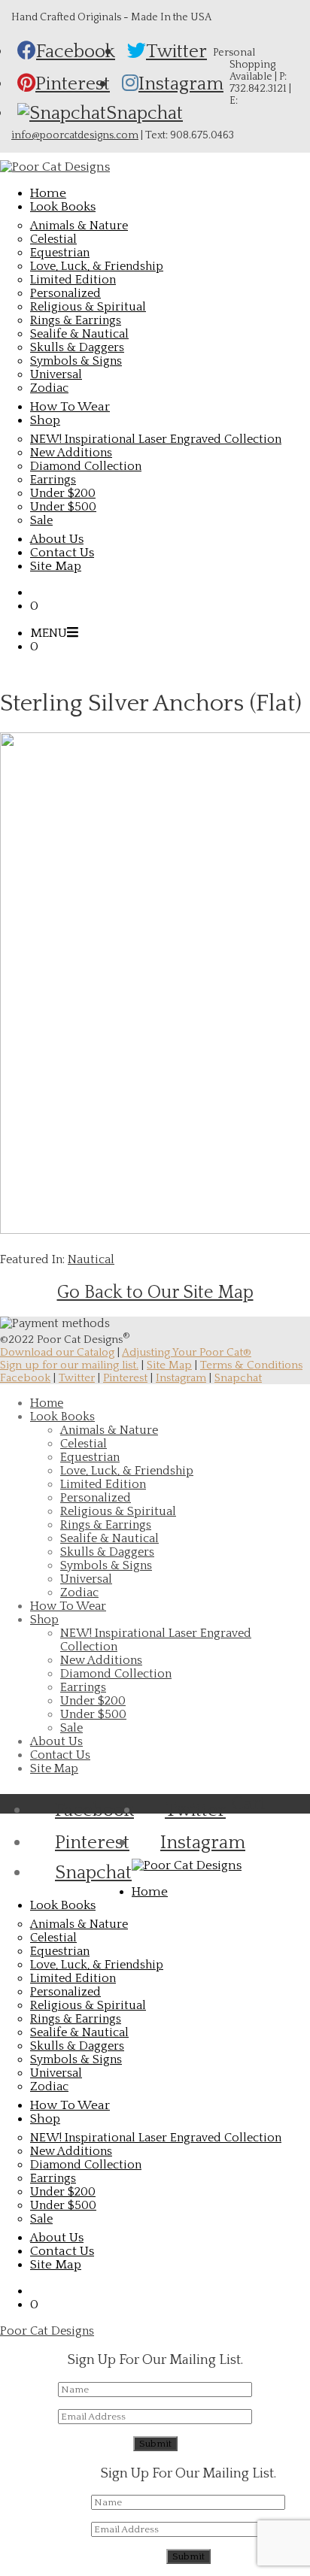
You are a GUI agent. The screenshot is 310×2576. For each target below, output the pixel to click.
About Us (56, 1741)
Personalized (65, 293)
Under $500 (63, 507)
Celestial (53, 239)
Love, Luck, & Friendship (97, 266)
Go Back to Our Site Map (155, 1293)
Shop (44, 1620)
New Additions (71, 453)
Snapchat (238, 1378)
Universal (56, 374)
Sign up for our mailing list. (69, 1365)
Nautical (91, 1259)
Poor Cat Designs (47, 2331)
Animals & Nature (79, 226)
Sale (41, 520)
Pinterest (125, 1378)
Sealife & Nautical (79, 334)
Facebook (25, 1378)
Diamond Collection (86, 466)
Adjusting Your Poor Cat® (187, 1352)
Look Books (62, 1417)
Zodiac (49, 388)
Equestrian (60, 253)
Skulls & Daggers (77, 347)
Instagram (181, 1378)
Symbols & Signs (76, 361)
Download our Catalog (57, 1352)
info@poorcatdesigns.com (75, 135)
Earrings (53, 480)
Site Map (169, 1365)
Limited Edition (73, 280)
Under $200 (63, 493)
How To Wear (68, 1606)
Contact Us (60, 1755)
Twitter (77, 1378)
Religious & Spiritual (88, 307)
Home (47, 1403)
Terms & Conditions (251, 1365)
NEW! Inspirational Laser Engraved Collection (156, 439)
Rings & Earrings (76, 320)
